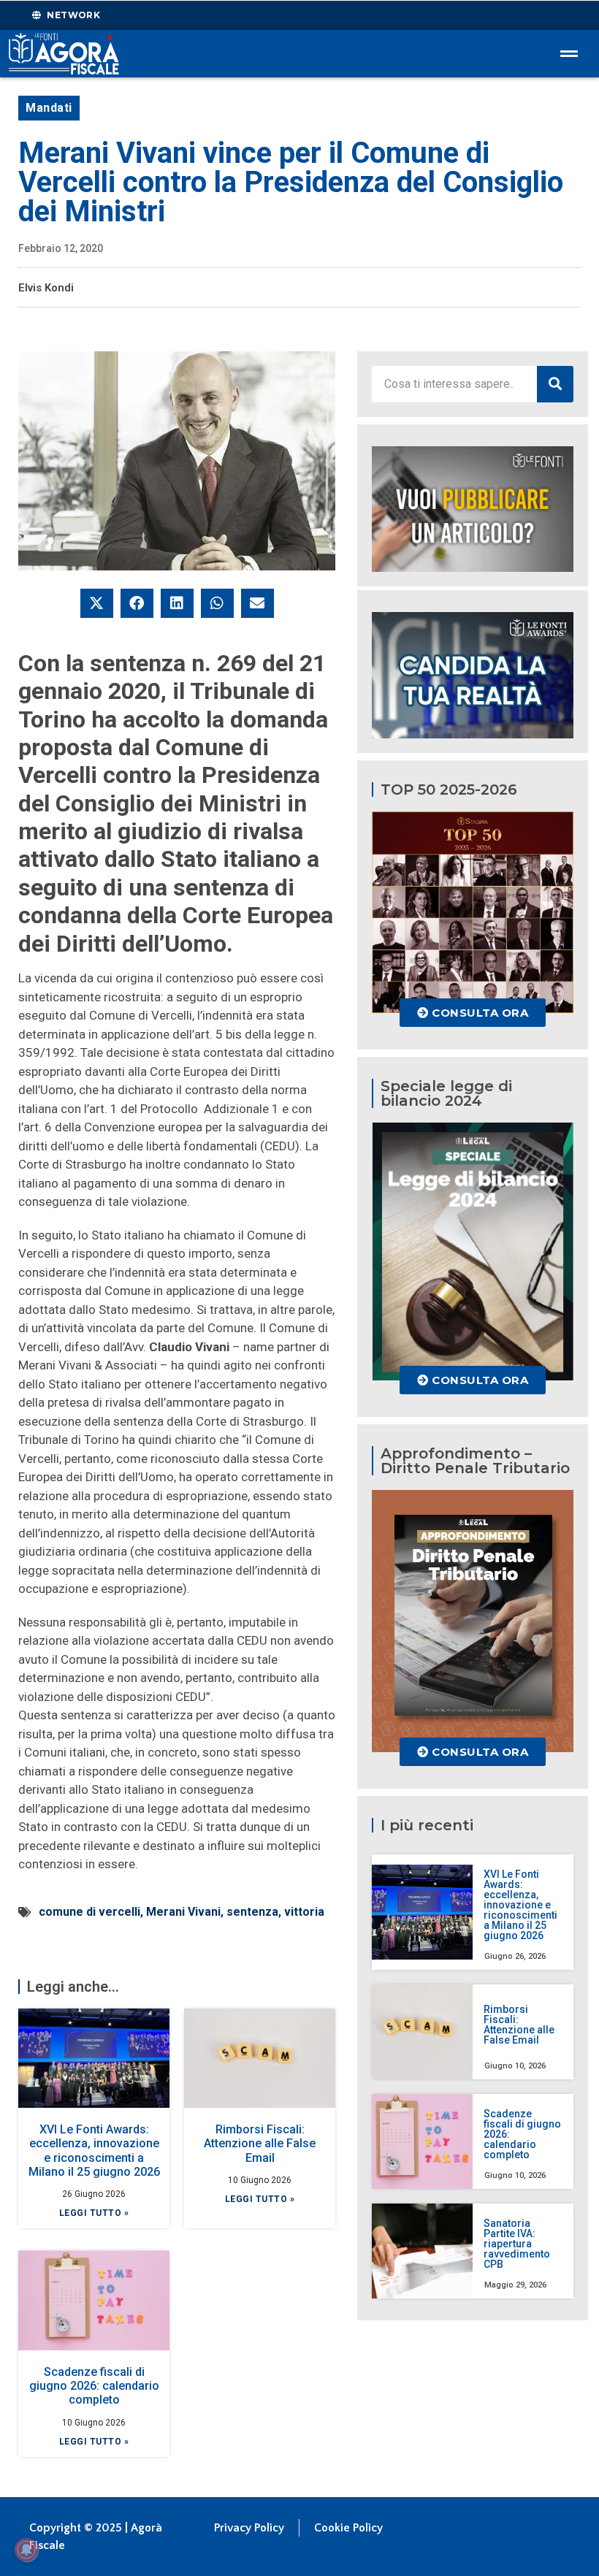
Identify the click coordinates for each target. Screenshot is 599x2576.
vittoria (304, 1912)
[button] (97, 603)
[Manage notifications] (26, 2550)
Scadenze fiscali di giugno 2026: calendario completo (94, 2386)
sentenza (252, 1912)
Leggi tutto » (94, 2213)
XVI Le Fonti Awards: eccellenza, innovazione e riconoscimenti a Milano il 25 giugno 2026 (94, 2151)
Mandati (49, 108)
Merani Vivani (183, 1912)
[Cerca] (555, 384)
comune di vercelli (89, 1912)
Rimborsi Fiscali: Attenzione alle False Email (260, 2143)
